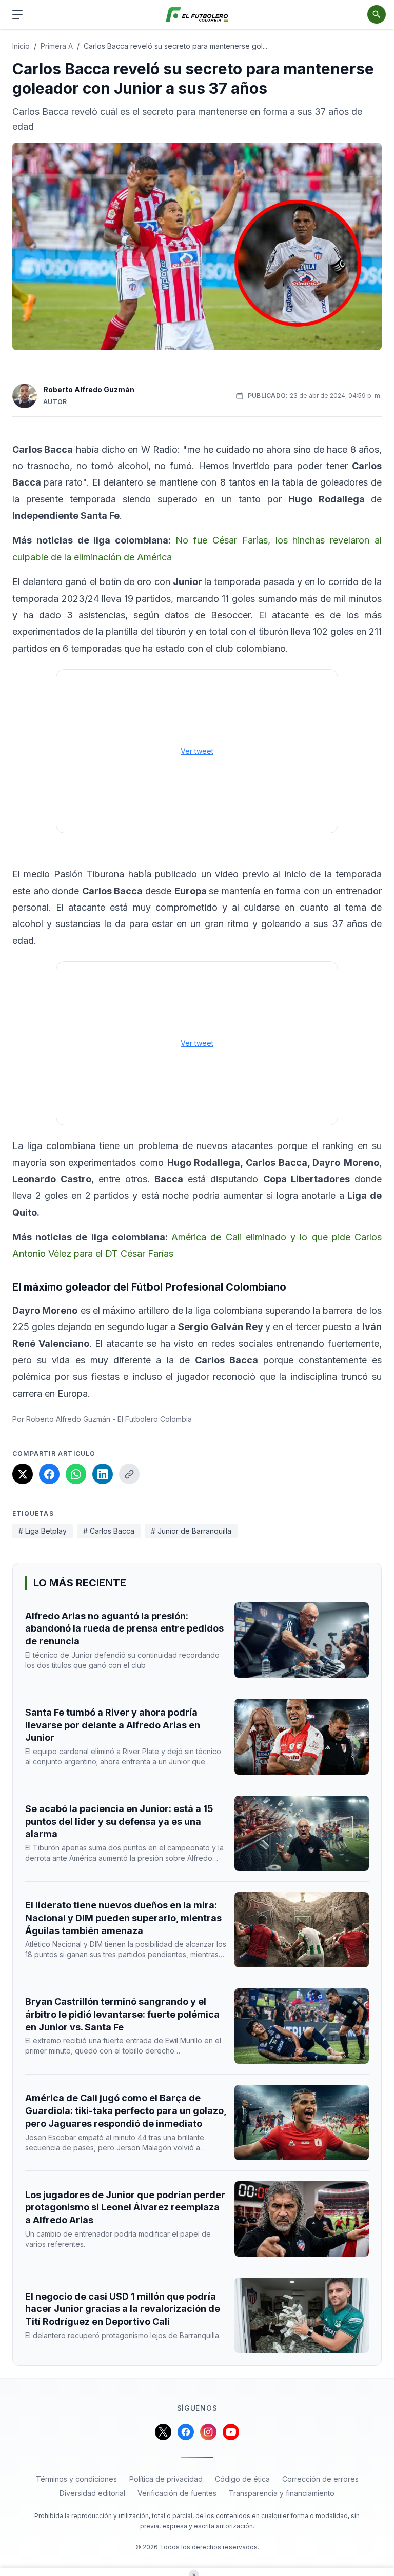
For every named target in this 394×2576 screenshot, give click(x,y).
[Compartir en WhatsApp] (76, 1474)
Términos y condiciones (76, 2479)
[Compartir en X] (23, 1474)
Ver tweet (197, 751)
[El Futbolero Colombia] (197, 15)
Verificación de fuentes (177, 2493)
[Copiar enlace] (129, 1474)
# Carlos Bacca (109, 1531)
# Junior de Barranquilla (191, 1531)
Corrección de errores (320, 2479)
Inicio (21, 46)
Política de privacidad (166, 2479)
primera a (57, 46)
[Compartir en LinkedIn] (103, 1474)
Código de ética (242, 2479)
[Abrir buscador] (377, 14)
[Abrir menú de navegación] (17, 14)
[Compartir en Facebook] (49, 1474)
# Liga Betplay (43, 1531)
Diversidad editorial (92, 2493)
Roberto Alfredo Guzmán (89, 389)
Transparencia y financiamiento (282, 2493)
